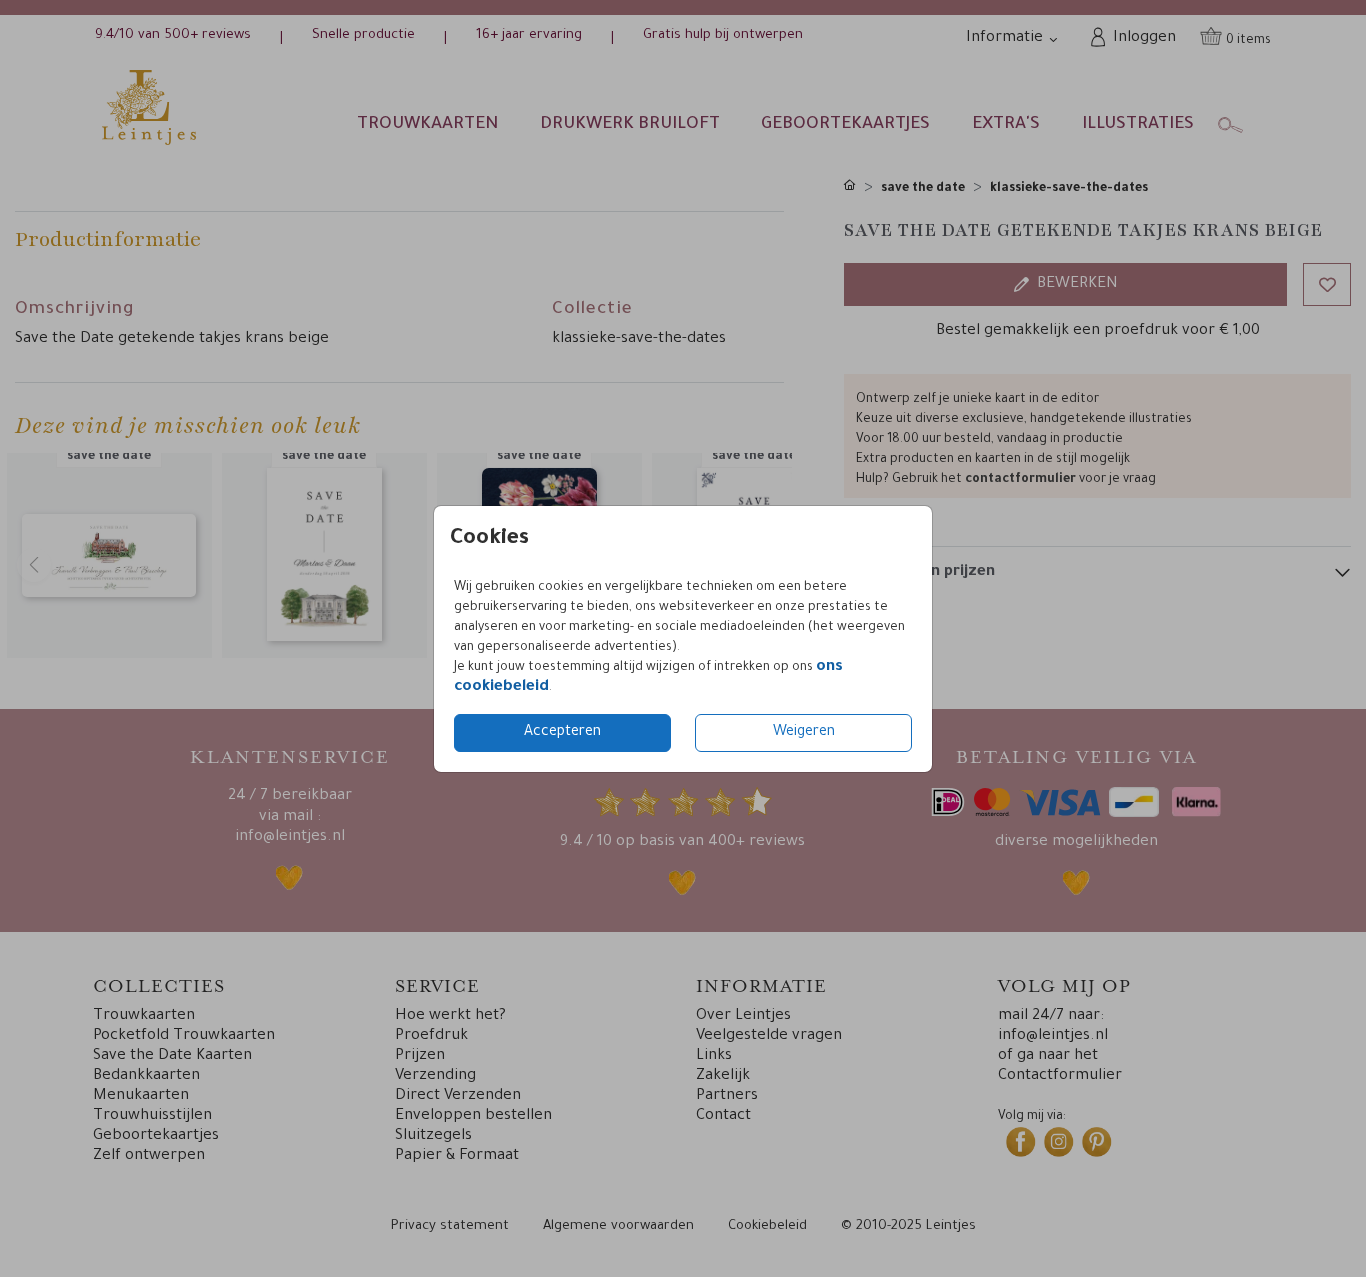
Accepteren (562, 733)
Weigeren (804, 733)
